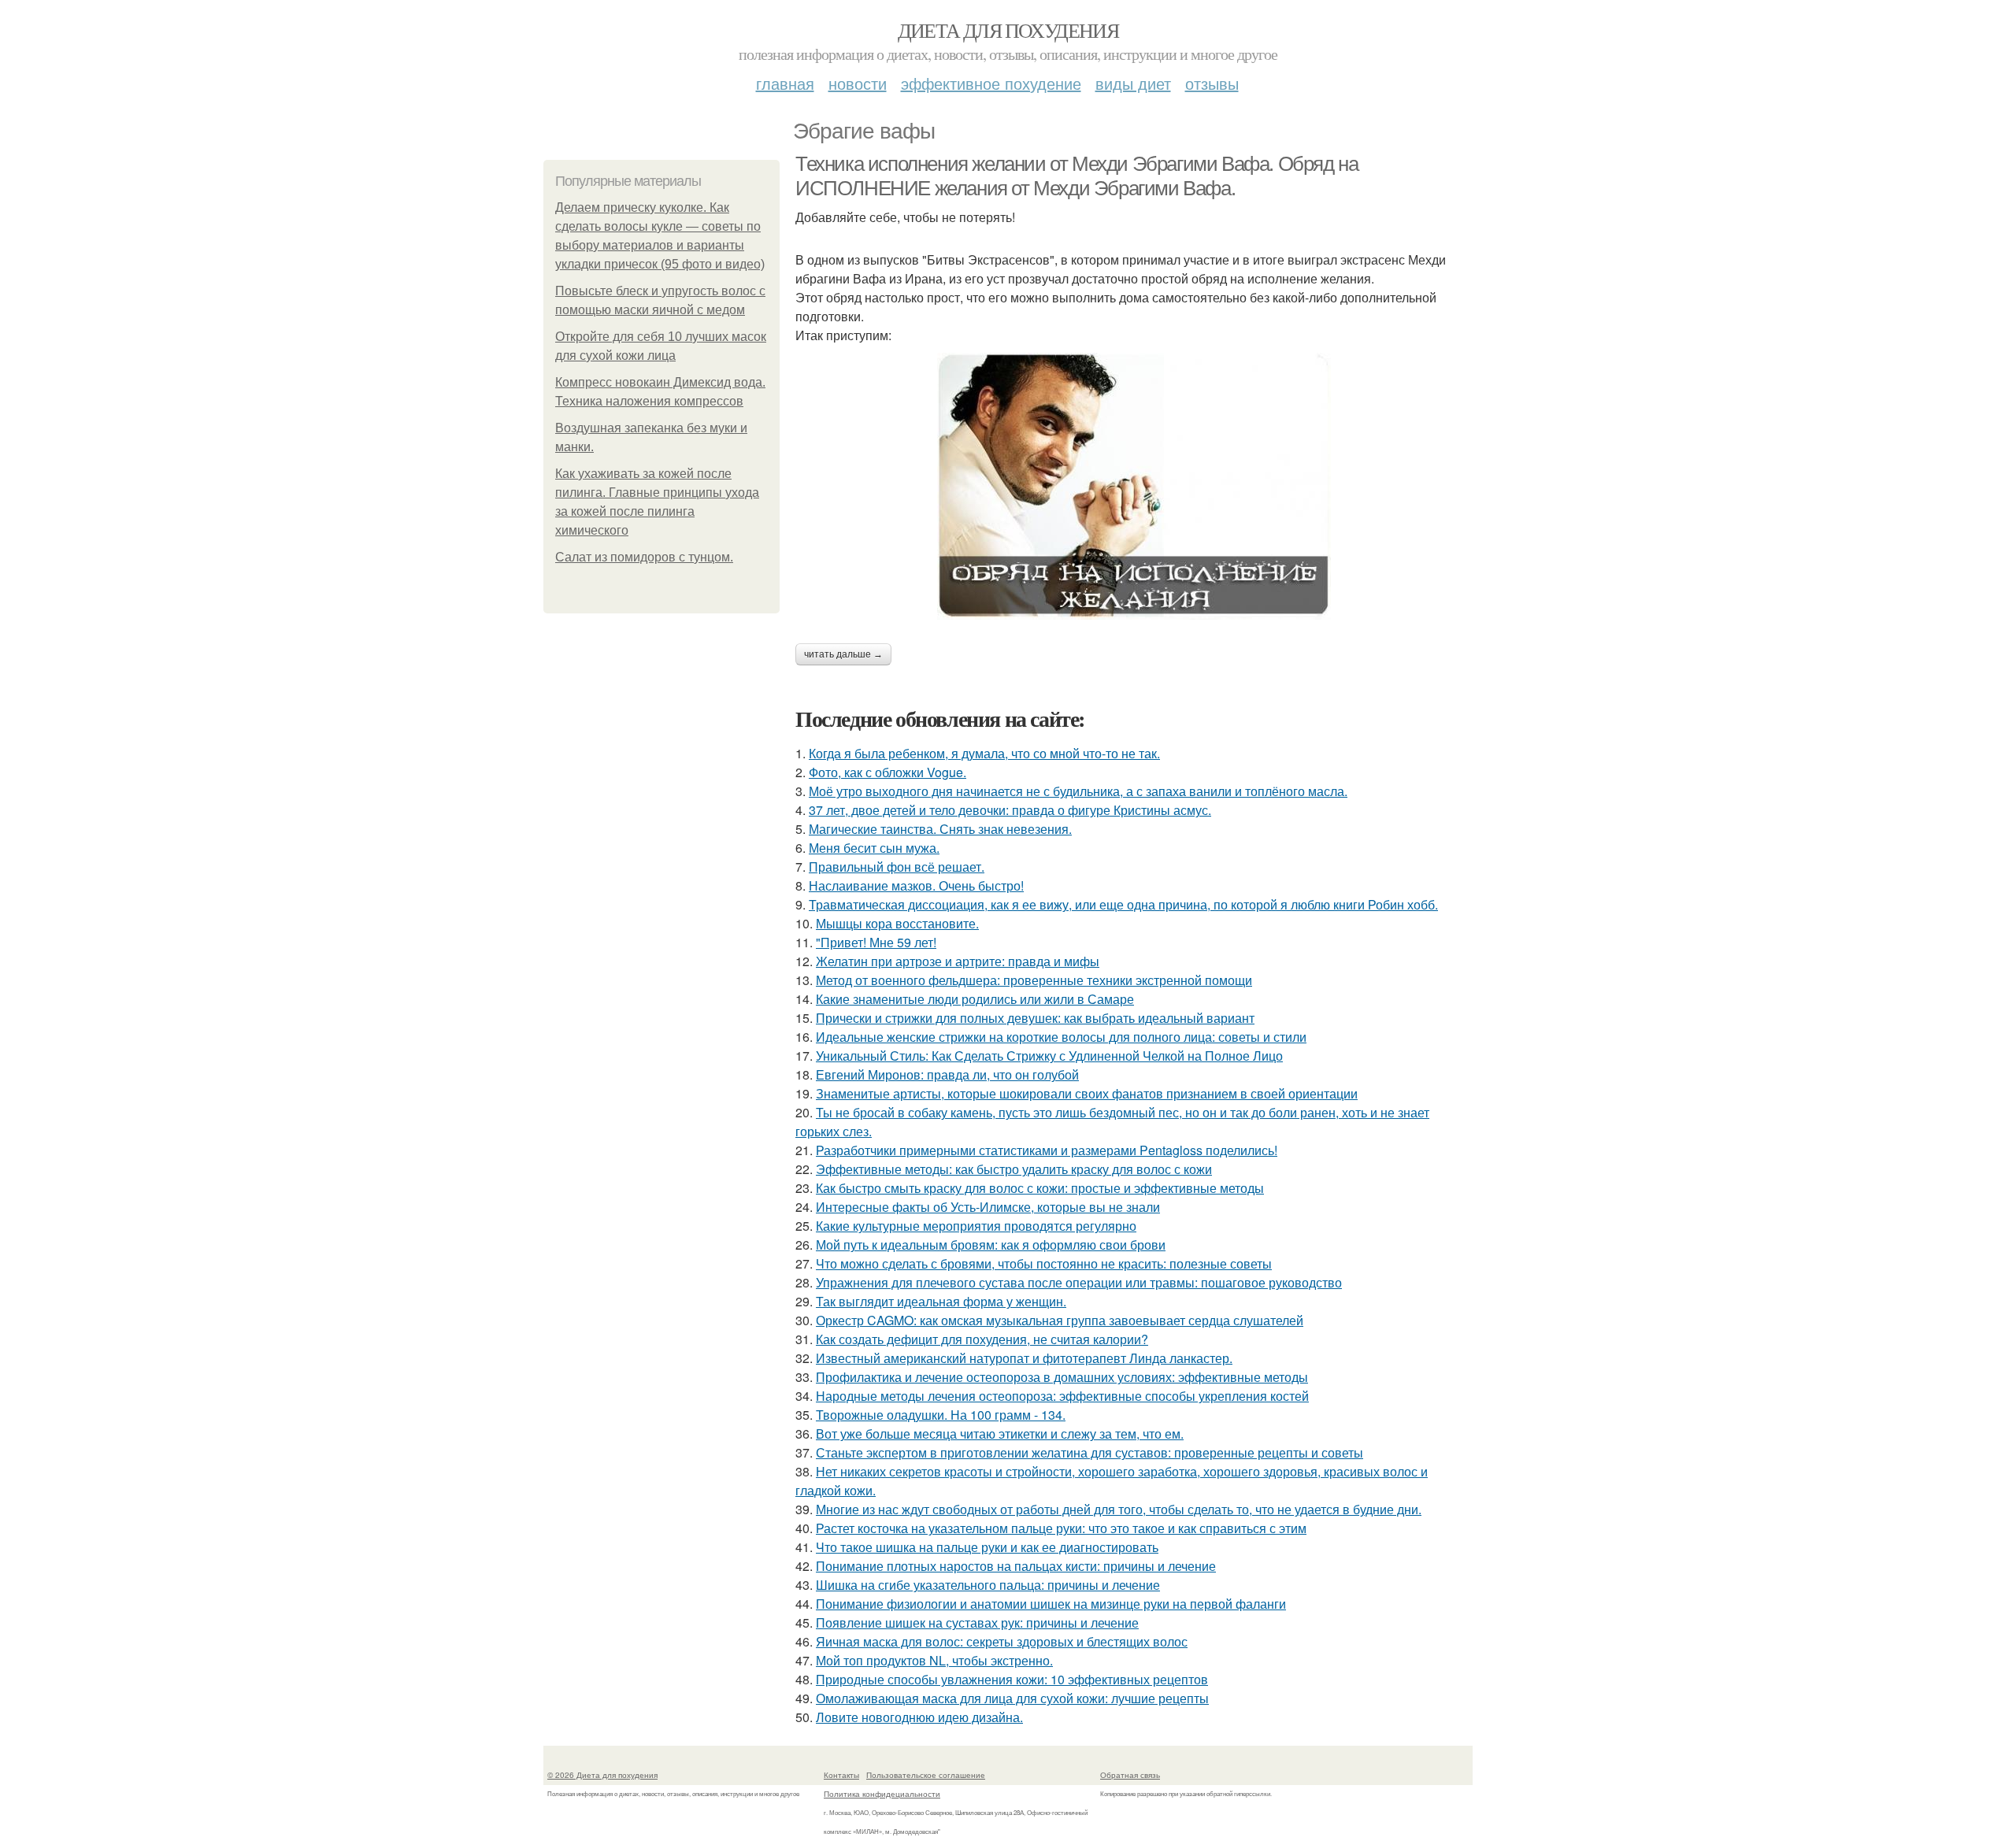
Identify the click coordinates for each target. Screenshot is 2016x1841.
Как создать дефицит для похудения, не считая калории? (982, 1339)
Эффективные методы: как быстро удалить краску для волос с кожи (1014, 1169)
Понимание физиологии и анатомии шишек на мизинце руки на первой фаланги (1051, 1604)
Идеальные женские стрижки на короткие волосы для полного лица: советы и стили (1061, 1037)
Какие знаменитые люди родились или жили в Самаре (975, 999)
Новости (858, 83)
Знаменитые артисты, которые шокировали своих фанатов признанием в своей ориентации (1087, 1093)
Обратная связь (1130, 1775)
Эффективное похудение (991, 83)
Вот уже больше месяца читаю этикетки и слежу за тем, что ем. (1000, 1434)
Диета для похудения (1008, 30)
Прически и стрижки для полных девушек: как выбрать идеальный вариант (1035, 1018)
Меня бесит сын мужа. (874, 848)
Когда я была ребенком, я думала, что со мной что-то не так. (984, 753)
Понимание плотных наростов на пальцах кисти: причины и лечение (1016, 1566)
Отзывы (1212, 83)
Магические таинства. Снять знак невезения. (940, 829)
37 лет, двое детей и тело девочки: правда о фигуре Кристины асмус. (1010, 810)
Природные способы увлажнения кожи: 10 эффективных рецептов (1012, 1679)
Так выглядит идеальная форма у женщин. (941, 1301)
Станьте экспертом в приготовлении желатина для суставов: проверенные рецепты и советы (1090, 1452)
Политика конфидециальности (882, 1794)
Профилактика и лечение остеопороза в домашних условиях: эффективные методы (1062, 1377)
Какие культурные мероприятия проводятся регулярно (976, 1226)
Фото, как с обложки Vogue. (888, 772)
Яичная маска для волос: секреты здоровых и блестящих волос (1002, 1641)
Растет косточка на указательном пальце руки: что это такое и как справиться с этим (1061, 1528)
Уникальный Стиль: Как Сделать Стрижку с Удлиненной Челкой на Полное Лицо (1049, 1056)
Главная (785, 83)
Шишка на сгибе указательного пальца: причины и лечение (988, 1585)
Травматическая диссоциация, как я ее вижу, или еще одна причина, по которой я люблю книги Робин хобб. (1123, 904)
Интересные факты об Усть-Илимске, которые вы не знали (988, 1207)
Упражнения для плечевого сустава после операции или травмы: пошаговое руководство (1079, 1282)
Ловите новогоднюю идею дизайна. (919, 1717)
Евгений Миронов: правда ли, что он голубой (947, 1074)
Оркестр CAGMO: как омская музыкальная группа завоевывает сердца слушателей (1060, 1320)
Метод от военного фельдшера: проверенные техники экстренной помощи (1034, 980)
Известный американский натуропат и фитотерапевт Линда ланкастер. (1024, 1358)
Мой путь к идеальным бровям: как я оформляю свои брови (991, 1245)
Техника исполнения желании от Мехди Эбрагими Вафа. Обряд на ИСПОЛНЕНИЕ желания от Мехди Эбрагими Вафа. (1077, 176)
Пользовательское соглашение (926, 1775)
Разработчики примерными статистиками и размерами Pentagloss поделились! (1047, 1150)
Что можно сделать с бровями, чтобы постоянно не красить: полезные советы (1044, 1263)
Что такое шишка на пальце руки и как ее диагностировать (987, 1547)
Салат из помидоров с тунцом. (644, 557)
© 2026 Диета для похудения (602, 1775)
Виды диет (1133, 83)
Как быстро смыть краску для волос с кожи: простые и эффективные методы (1040, 1188)
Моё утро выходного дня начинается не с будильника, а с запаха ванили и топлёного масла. (1078, 791)
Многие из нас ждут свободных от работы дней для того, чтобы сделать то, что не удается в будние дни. (1119, 1509)
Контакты (841, 1775)
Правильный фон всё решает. (897, 867)
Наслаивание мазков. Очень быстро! (916, 885)
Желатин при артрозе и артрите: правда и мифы (958, 961)
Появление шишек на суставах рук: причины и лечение (977, 1622)
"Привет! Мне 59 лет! (876, 942)
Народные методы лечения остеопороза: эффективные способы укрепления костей (1062, 1396)
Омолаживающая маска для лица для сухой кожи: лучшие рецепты (1012, 1698)
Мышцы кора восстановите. (897, 923)
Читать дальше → (843, 654)
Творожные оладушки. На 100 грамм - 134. (941, 1415)
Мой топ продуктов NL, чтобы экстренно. (934, 1660)
